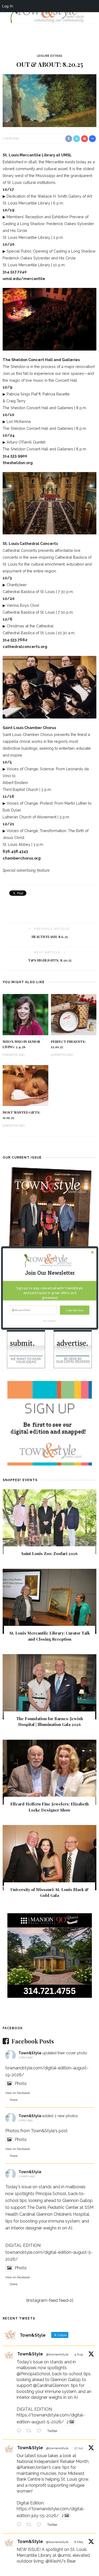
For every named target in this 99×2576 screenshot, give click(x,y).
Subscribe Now (75, 1310)
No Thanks (50, 1321)
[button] (50, 1273)
